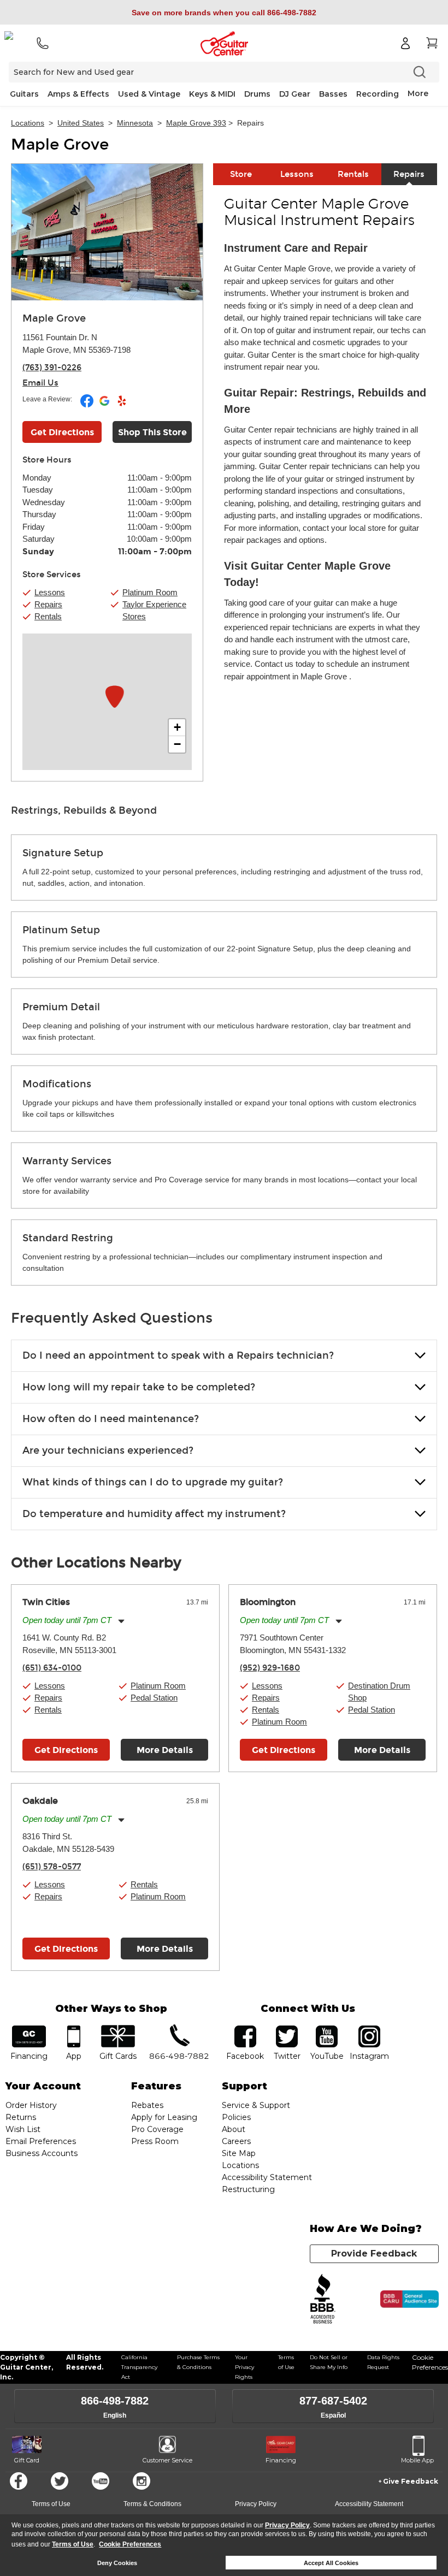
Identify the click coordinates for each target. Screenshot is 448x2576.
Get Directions (62, 432)
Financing (281, 2460)
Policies (236, 2117)
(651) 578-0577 (52, 1867)
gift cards (118, 2029)
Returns (21, 2117)
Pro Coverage (157, 2129)
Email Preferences (41, 2141)
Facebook (19, 2481)
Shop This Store (152, 432)
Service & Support (256, 2105)
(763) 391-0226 (52, 368)
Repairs (409, 174)
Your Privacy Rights (244, 2367)
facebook (245, 2029)
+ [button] (177, 727)
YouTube (327, 2029)
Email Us (40, 383)
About (234, 2129)
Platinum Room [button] (150, 592)
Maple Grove (60, 145)
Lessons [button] (50, 592)
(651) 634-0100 (52, 1668)
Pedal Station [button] (154, 1698)
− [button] (177, 744)
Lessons (297, 174)
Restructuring (248, 2189)
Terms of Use (73, 2544)
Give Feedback (411, 2481)
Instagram (370, 2029)
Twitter (60, 2481)
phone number (179, 2029)
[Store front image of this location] (107, 232)
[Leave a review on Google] (105, 405)
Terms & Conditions (152, 2504)
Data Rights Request (383, 2362)
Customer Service (167, 2460)
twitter (287, 2029)
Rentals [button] (48, 616)
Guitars (24, 94)
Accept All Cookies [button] (331, 2563)
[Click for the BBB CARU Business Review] (409, 2299)
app (73, 2029)
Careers (236, 2141)
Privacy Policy (287, 2525)
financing (29, 2029)
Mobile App (417, 2460)
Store (241, 174)
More (418, 93)
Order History (31, 2105)
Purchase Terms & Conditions (198, 2362)
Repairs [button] (48, 604)
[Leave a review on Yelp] (122, 405)
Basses (333, 94)
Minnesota (135, 123)
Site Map (239, 2153)
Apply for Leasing (164, 2117)
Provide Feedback (374, 2254)
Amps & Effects (78, 94)
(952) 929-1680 (270, 1668)
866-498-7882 (115, 2401)
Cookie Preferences (130, 2544)
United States (81, 123)
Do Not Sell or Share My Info (329, 2362)
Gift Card (27, 2460)
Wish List (23, 2129)
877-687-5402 (333, 2401)
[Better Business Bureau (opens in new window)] (323, 2299)
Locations (28, 123)
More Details (165, 1750)
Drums (257, 94)
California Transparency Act (139, 2367)
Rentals (353, 174)
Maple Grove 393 (196, 123)
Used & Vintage (149, 94)
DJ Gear (295, 94)
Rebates (147, 2105)
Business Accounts (42, 2153)
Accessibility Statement (267, 2177)
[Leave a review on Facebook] (88, 405)
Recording (378, 94)
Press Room (155, 2141)
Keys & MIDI (212, 94)
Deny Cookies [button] (117, 2563)
